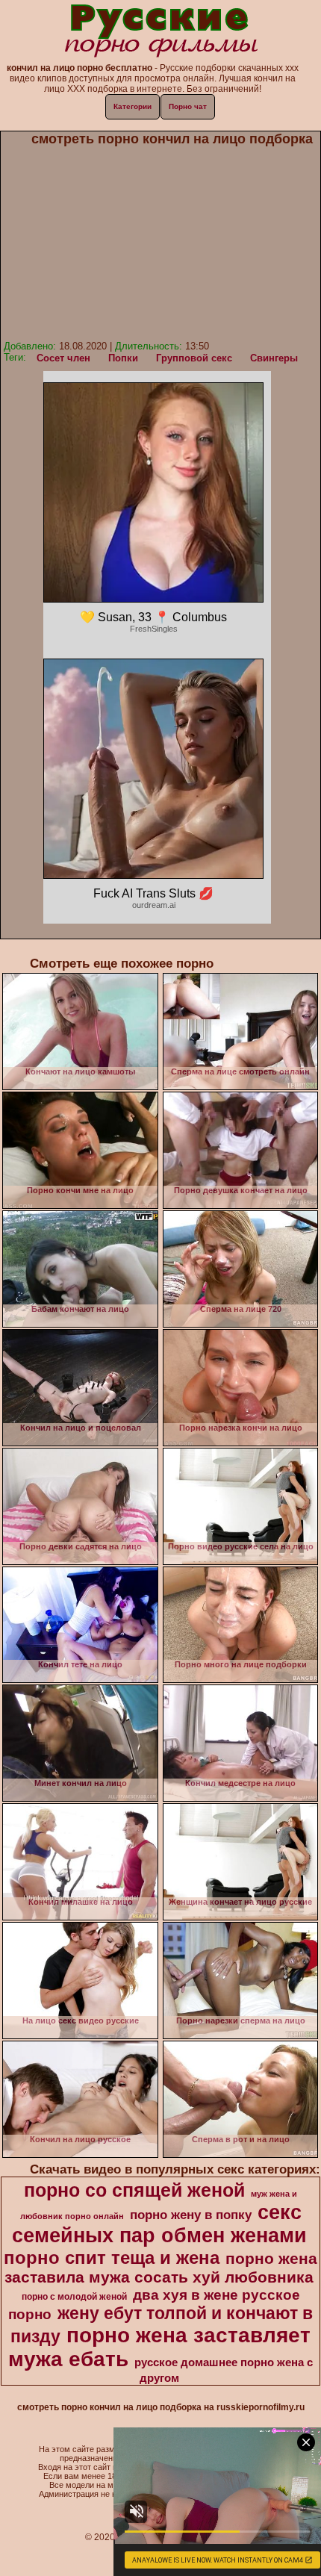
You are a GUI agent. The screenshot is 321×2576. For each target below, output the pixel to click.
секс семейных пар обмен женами (159, 2224)
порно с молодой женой (74, 2297)
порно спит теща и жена (112, 2258)
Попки (123, 358)
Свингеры (274, 358)
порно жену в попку (191, 2215)
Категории (133, 106)
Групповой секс (194, 358)
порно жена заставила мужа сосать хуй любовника (161, 2268)
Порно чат (188, 106)
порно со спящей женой (134, 2190)
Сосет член (63, 358)
